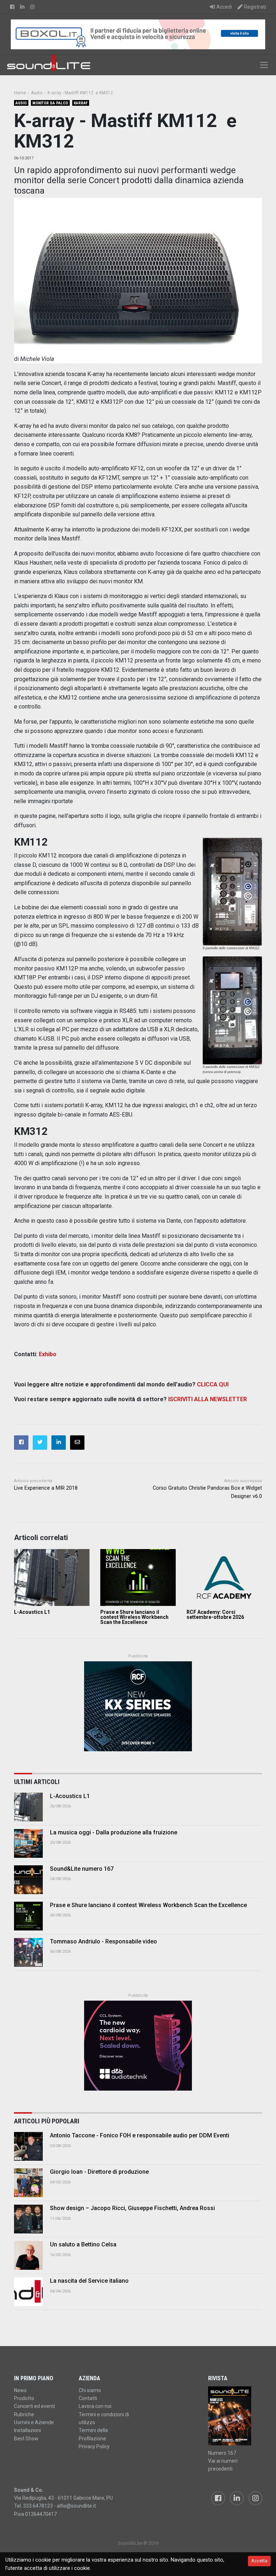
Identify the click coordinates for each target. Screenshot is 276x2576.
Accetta (259, 2561)
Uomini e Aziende (34, 2422)
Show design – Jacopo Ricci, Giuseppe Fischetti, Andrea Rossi (132, 2208)
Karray (81, 103)
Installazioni (27, 2430)
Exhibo (48, 1354)
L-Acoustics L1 (32, 1612)
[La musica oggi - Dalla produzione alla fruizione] (28, 1843)
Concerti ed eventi (34, 2406)
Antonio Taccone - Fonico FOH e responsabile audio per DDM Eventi (140, 2135)
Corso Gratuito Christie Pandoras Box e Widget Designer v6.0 (207, 1492)
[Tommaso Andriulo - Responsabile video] (28, 1952)
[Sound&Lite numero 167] (28, 1880)
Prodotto (24, 2398)
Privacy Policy (94, 2446)
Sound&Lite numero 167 (82, 1869)
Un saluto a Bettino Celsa (83, 2244)
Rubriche (24, 2414)
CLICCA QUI (213, 1384)
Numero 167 (222, 2453)
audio (21, 103)
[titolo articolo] (28, 2146)
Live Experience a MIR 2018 (46, 1488)
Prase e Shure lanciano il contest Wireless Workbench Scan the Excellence (134, 1617)
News (20, 2390)
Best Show (26, 2439)
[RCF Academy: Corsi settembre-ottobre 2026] (224, 1577)
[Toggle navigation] (264, 65)
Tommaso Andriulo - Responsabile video (103, 1941)
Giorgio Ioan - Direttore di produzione (99, 2172)
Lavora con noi (95, 2406)
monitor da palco (50, 103)
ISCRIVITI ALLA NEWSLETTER (208, 1399)
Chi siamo (90, 2390)
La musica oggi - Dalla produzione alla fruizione (114, 1832)
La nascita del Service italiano (89, 2281)
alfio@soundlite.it (76, 2506)
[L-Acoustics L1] (52, 1577)
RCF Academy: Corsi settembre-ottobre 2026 (215, 1615)
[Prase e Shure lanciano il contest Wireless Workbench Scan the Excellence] (138, 1577)
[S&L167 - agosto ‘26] (235, 2416)
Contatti (88, 2398)
